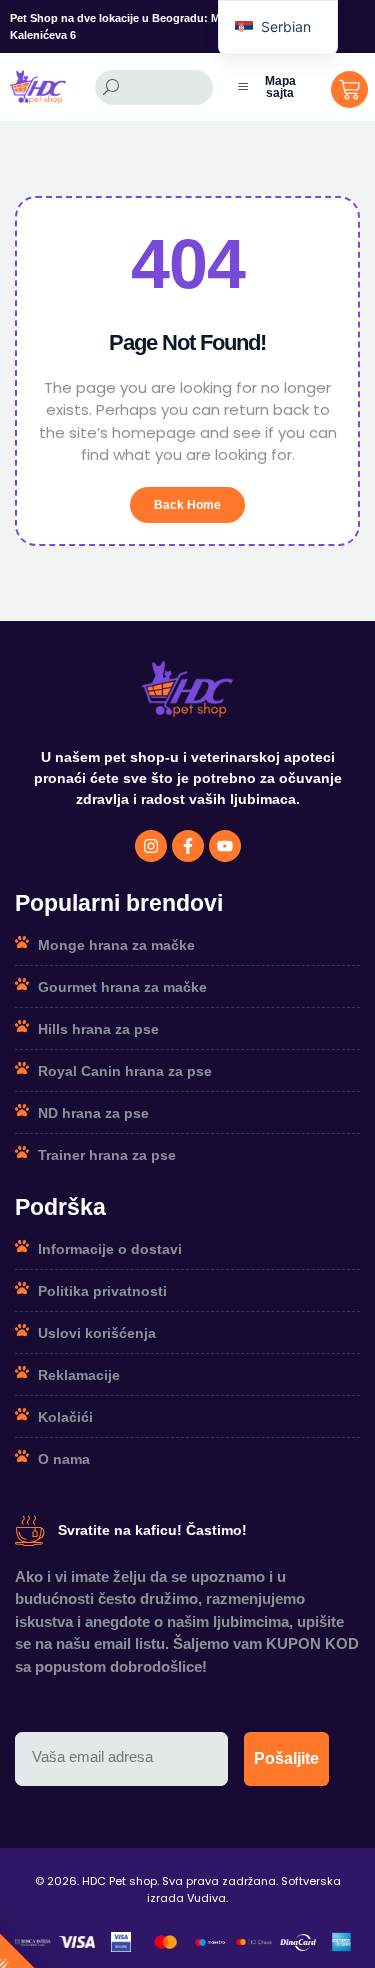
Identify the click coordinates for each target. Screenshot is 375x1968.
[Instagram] (151, 846)
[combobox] (154, 87)
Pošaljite (286, 1758)
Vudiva (206, 1898)
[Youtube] (225, 846)
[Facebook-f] (188, 846)
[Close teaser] (126, 1942)
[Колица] (349, 89)
